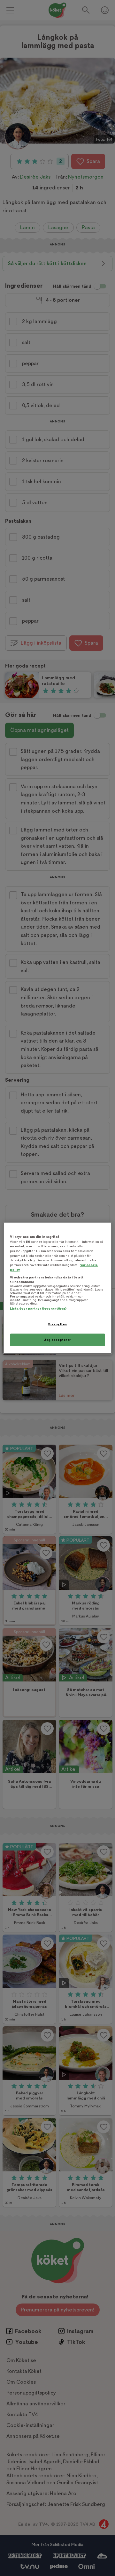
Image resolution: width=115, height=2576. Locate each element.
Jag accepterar (57, 1340)
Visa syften (57, 1324)
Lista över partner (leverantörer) (38, 1309)
